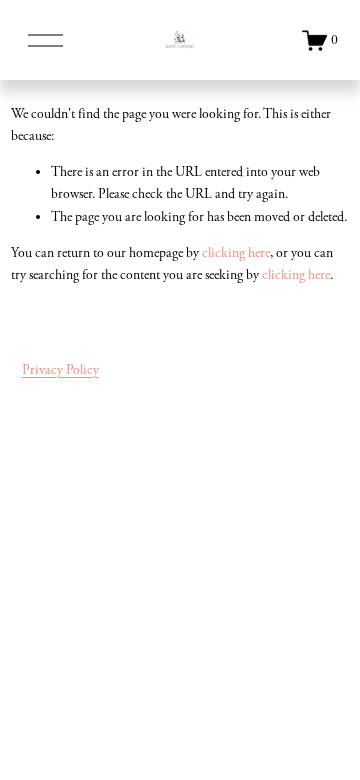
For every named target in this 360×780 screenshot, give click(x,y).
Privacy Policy (60, 370)
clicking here (236, 253)
